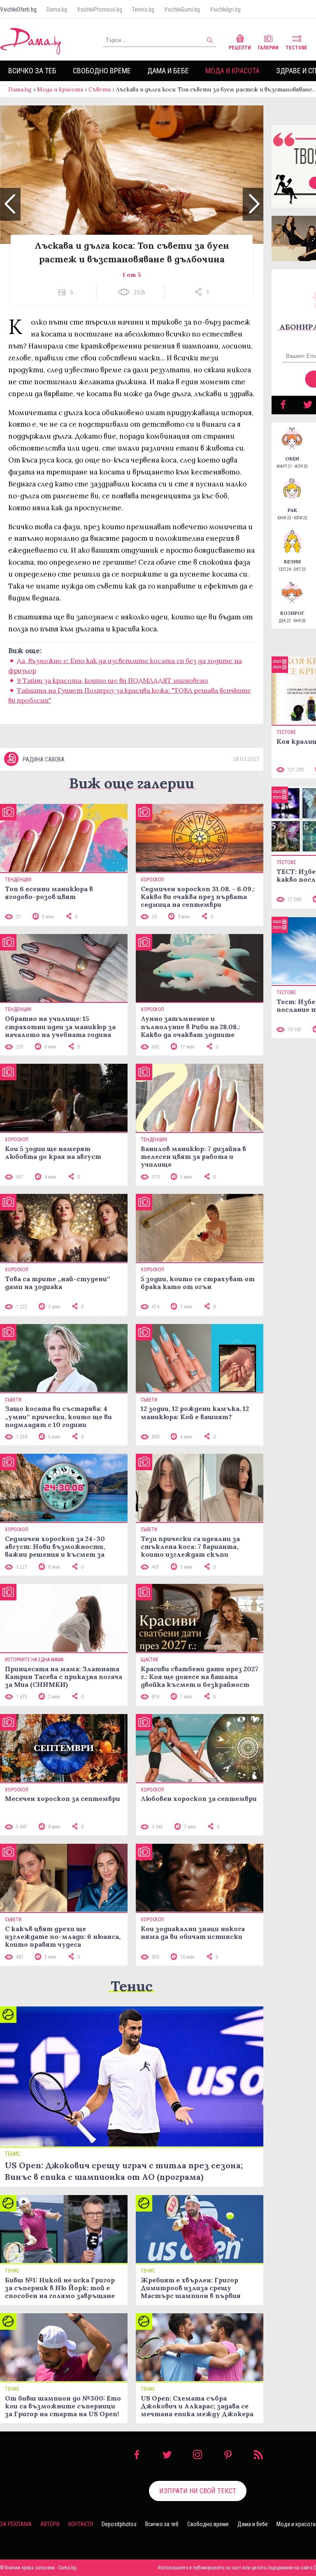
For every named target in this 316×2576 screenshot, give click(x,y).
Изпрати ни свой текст (198, 2491)
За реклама (16, 2524)
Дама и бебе (168, 71)
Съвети (100, 89)
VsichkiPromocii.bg (100, 9)
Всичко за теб (32, 71)
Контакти (81, 2524)
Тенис (132, 1986)
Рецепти (240, 48)
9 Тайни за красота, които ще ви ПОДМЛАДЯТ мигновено (113, 680)
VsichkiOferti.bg (18, 9)
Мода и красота (232, 71)
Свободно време (102, 71)
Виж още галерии (132, 783)
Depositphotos (119, 2524)
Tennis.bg (143, 9)
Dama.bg (57, 9)
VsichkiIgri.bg (225, 9)
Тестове (296, 48)
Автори (50, 2524)
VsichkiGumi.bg (182, 9)
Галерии (268, 48)
